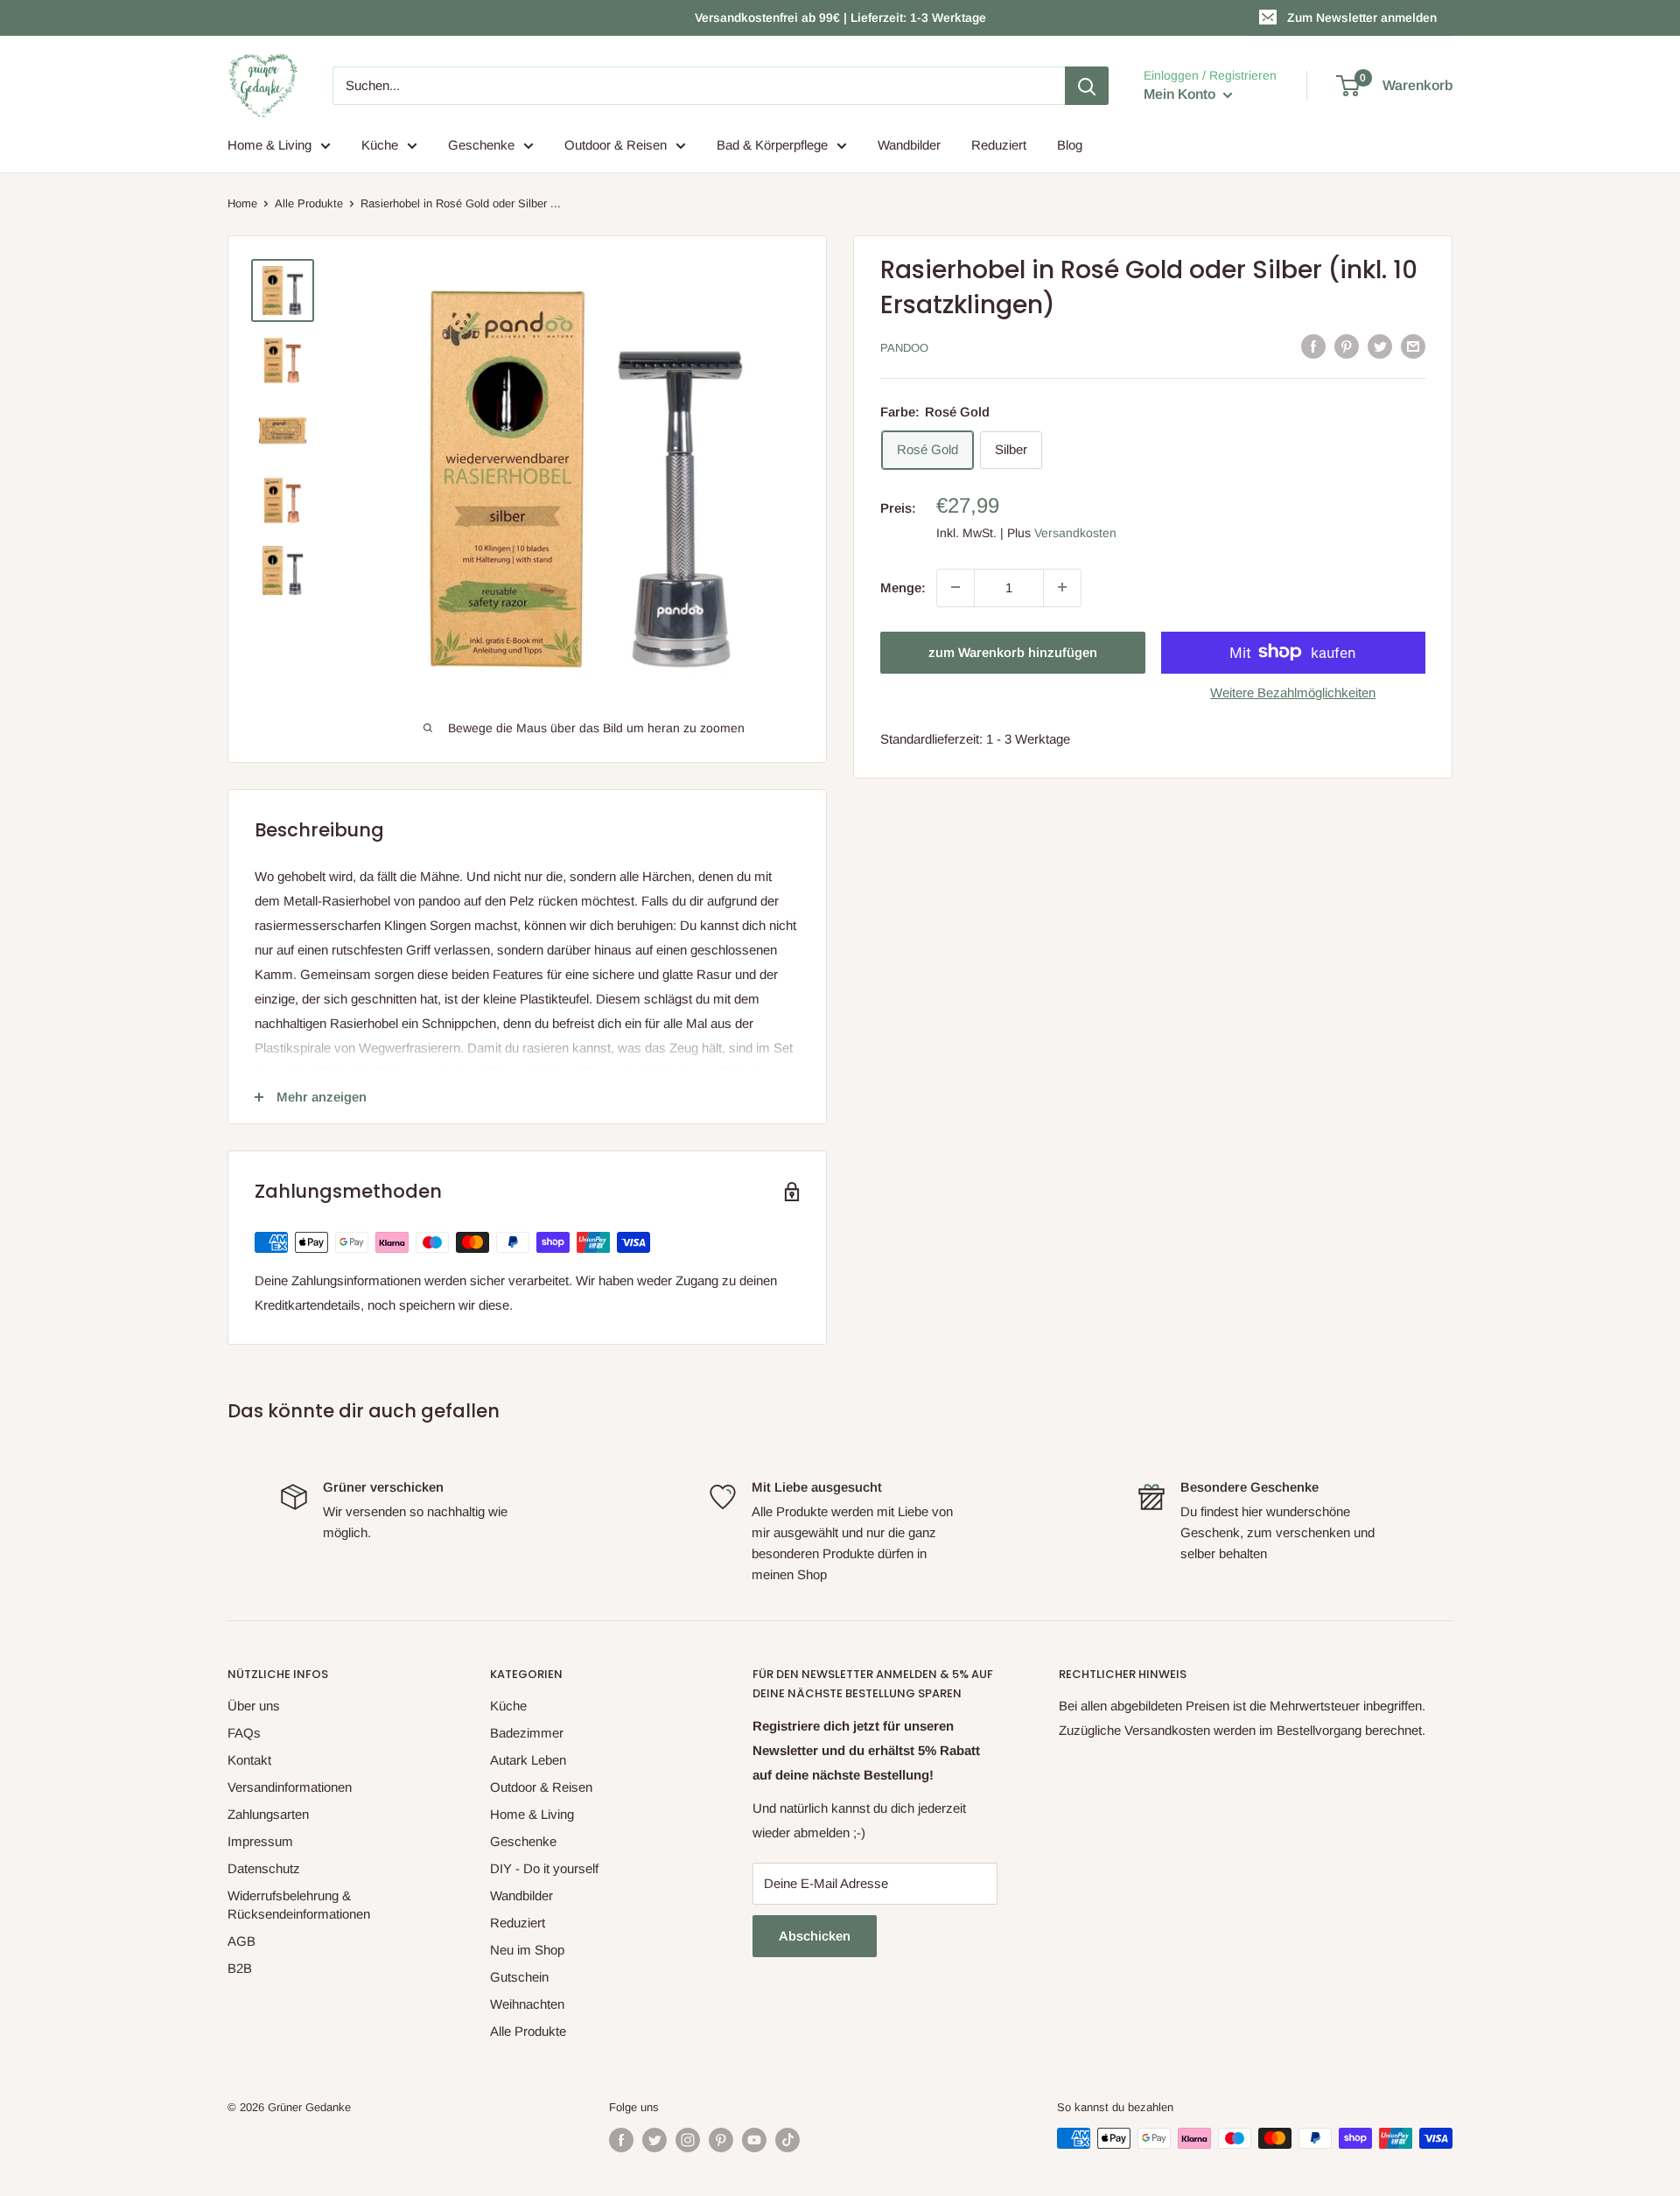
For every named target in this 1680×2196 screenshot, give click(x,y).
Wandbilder (909, 145)
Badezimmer (527, 1733)
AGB (241, 1941)
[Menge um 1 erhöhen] (1062, 587)
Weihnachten (527, 2004)
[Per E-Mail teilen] (1413, 346)
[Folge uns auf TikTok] (787, 2140)
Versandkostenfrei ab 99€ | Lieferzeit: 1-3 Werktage (840, 17)
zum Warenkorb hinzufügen (1013, 651)
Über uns (254, 1706)
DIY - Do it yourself (544, 1868)
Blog (1070, 145)
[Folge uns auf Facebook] (621, 2140)
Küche (380, 145)
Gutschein (519, 1977)
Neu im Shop (527, 1950)
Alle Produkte (309, 203)
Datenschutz (264, 1868)
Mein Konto (1181, 94)
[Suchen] (1087, 86)
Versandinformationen (290, 1787)
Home (242, 203)
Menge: (903, 587)
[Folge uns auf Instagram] (688, 2140)
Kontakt (249, 1760)
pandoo (904, 348)
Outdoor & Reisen (616, 145)
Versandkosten (1075, 532)
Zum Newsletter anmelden (1362, 17)
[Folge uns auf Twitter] (654, 2140)
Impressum (260, 1841)
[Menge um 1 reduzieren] (955, 587)
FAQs (244, 1733)
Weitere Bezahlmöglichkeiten (1293, 692)
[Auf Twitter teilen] (1380, 346)
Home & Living (269, 145)
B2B (240, 1968)
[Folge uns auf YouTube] (754, 2140)
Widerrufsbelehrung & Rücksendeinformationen (299, 1905)
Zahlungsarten (268, 1814)
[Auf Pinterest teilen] (1347, 346)
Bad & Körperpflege (772, 145)
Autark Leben (528, 1760)
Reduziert (999, 145)
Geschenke (481, 145)
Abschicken (815, 1936)
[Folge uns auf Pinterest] (721, 2140)
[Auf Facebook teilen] (1313, 346)
